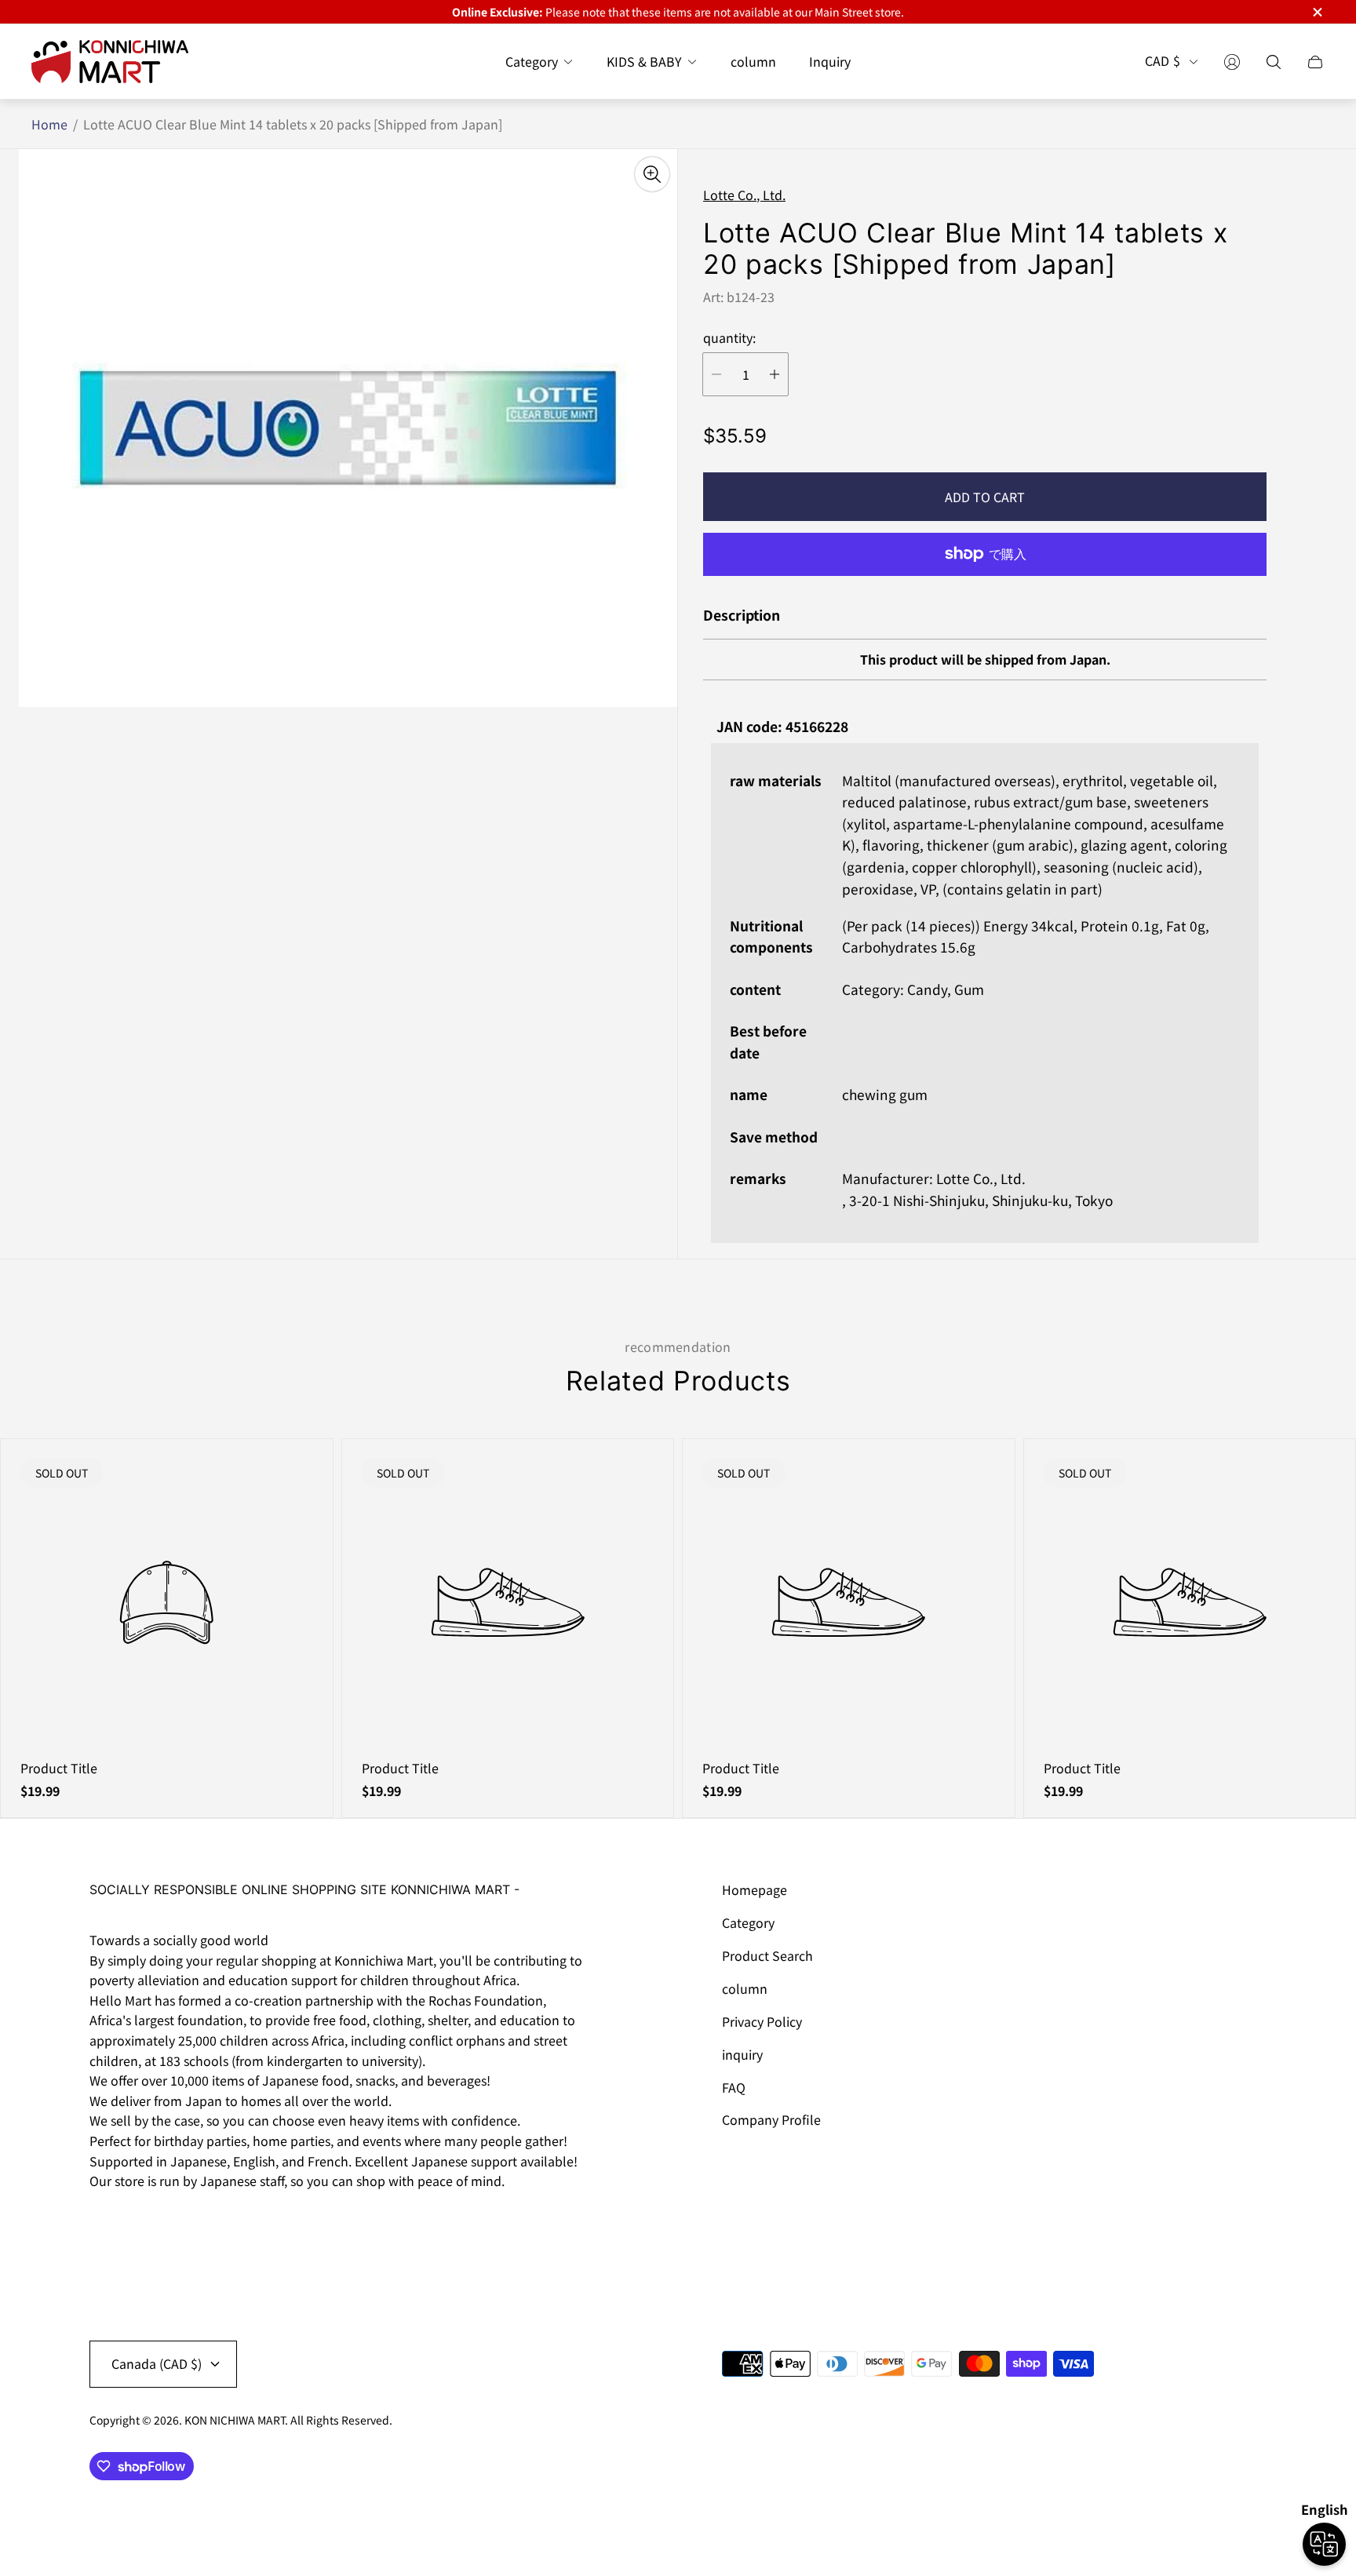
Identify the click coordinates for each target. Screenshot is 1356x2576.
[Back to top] (1249, 2513)
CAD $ (1163, 62)
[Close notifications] (1317, 12)
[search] (1274, 62)
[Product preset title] (167, 1603)
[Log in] (1232, 62)
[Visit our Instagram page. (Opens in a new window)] (107, 2225)
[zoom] (652, 174)
